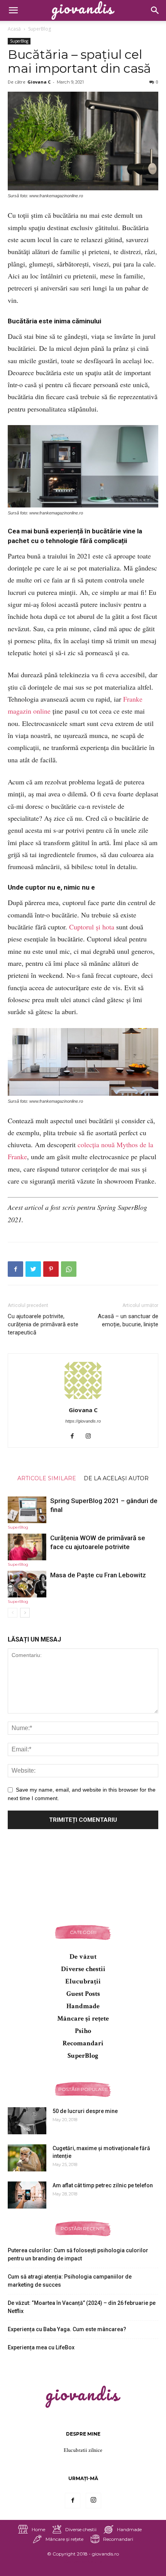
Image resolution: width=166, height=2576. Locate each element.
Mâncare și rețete (83, 2018)
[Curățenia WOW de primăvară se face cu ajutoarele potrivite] (27, 1547)
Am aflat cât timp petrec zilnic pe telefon (103, 2185)
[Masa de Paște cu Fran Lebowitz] (27, 1584)
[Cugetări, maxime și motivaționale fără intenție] (27, 2158)
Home (38, 2529)
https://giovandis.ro (83, 1421)
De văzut (83, 1957)
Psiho (83, 2031)
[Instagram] (91, 1437)
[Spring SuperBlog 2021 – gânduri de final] (27, 1510)
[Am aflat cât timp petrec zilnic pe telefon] (27, 2195)
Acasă (14, 29)
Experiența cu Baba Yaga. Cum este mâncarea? (67, 2329)
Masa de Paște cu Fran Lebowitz (98, 1575)
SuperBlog (40, 29)
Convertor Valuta (83, 2561)
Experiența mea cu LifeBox (41, 2347)
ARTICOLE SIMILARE (47, 1478)
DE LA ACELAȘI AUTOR (116, 1478)
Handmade (83, 2006)
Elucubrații (83, 1981)
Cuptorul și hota (92, 927)
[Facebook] (75, 1437)
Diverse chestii (83, 1969)
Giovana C (39, 82)
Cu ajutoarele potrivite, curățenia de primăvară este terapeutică (43, 1324)
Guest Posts (83, 1994)
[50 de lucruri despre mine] (27, 2121)
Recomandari (83, 2043)
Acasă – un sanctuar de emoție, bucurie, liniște (128, 1320)
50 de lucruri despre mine (85, 2111)
